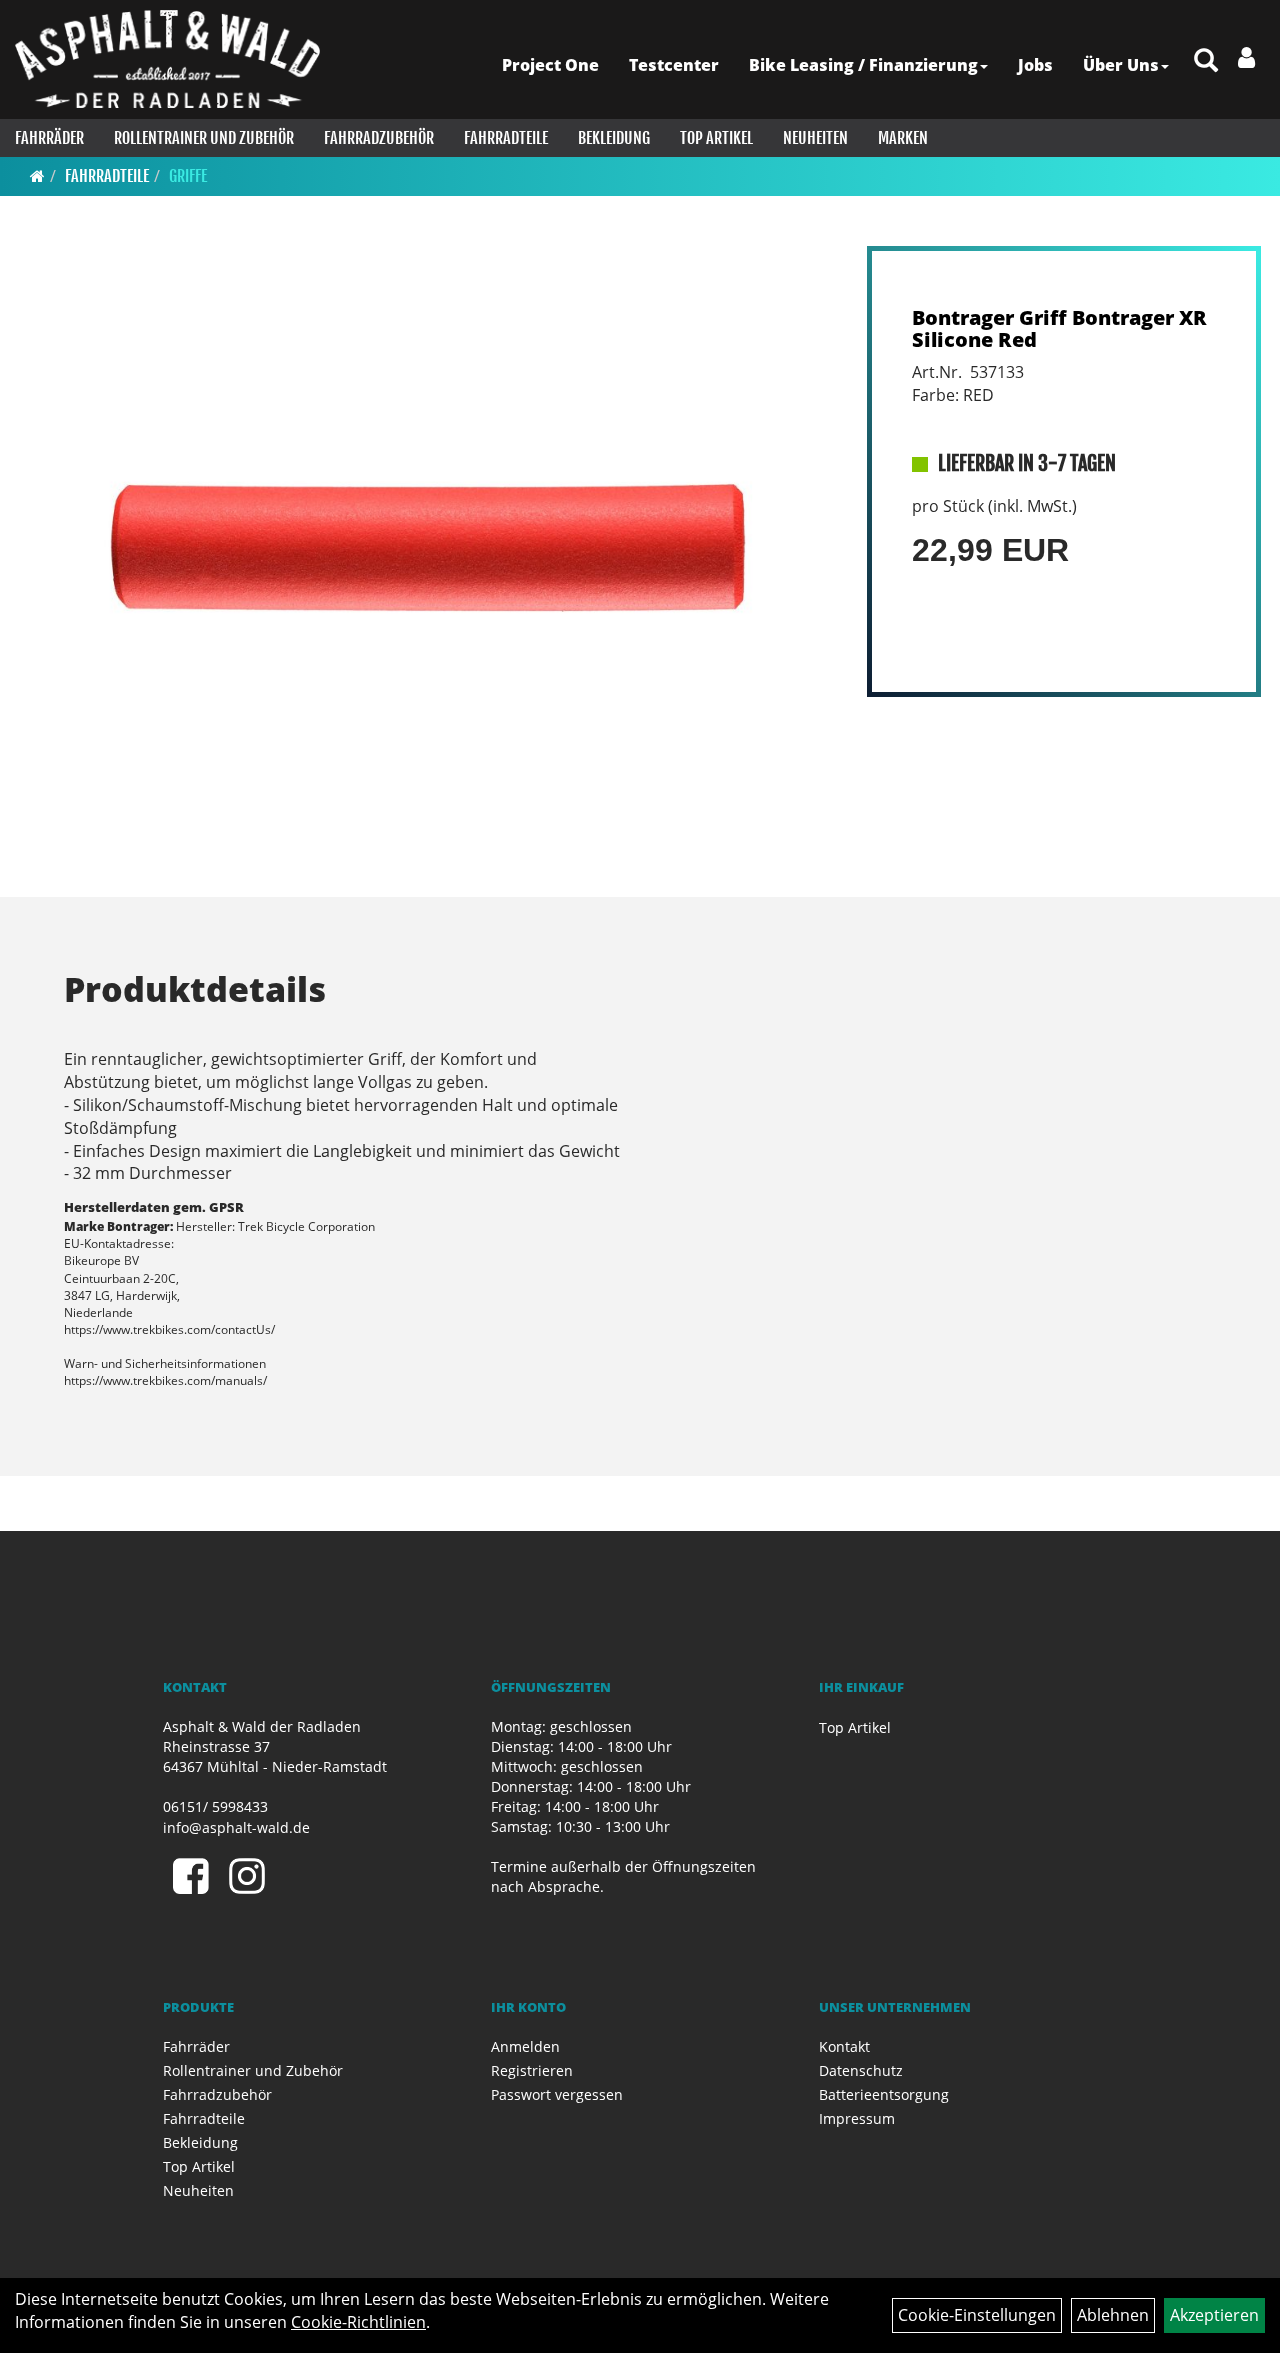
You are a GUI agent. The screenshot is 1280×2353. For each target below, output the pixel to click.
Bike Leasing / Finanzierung (863, 65)
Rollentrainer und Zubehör (204, 138)
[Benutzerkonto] (1246, 57)
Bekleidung (614, 138)
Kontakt (844, 2046)
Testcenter (674, 65)
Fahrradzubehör (379, 138)
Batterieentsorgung (884, 2094)
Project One (550, 65)
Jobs (1035, 65)
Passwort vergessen (557, 2094)
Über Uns (1121, 65)
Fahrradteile (506, 138)
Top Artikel (716, 138)
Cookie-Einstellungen (977, 2315)
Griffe (188, 176)
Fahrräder (49, 138)
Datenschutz (861, 2070)
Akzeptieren (1214, 2315)
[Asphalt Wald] (167, 59)
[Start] (37, 176)
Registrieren (532, 2070)
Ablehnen (1113, 2315)
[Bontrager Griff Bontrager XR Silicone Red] (428, 554)
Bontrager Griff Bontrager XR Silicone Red (1059, 328)
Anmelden (525, 2046)
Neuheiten (815, 138)
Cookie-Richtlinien (358, 2322)
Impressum (857, 2118)
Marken (903, 138)
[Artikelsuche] (1206, 61)
